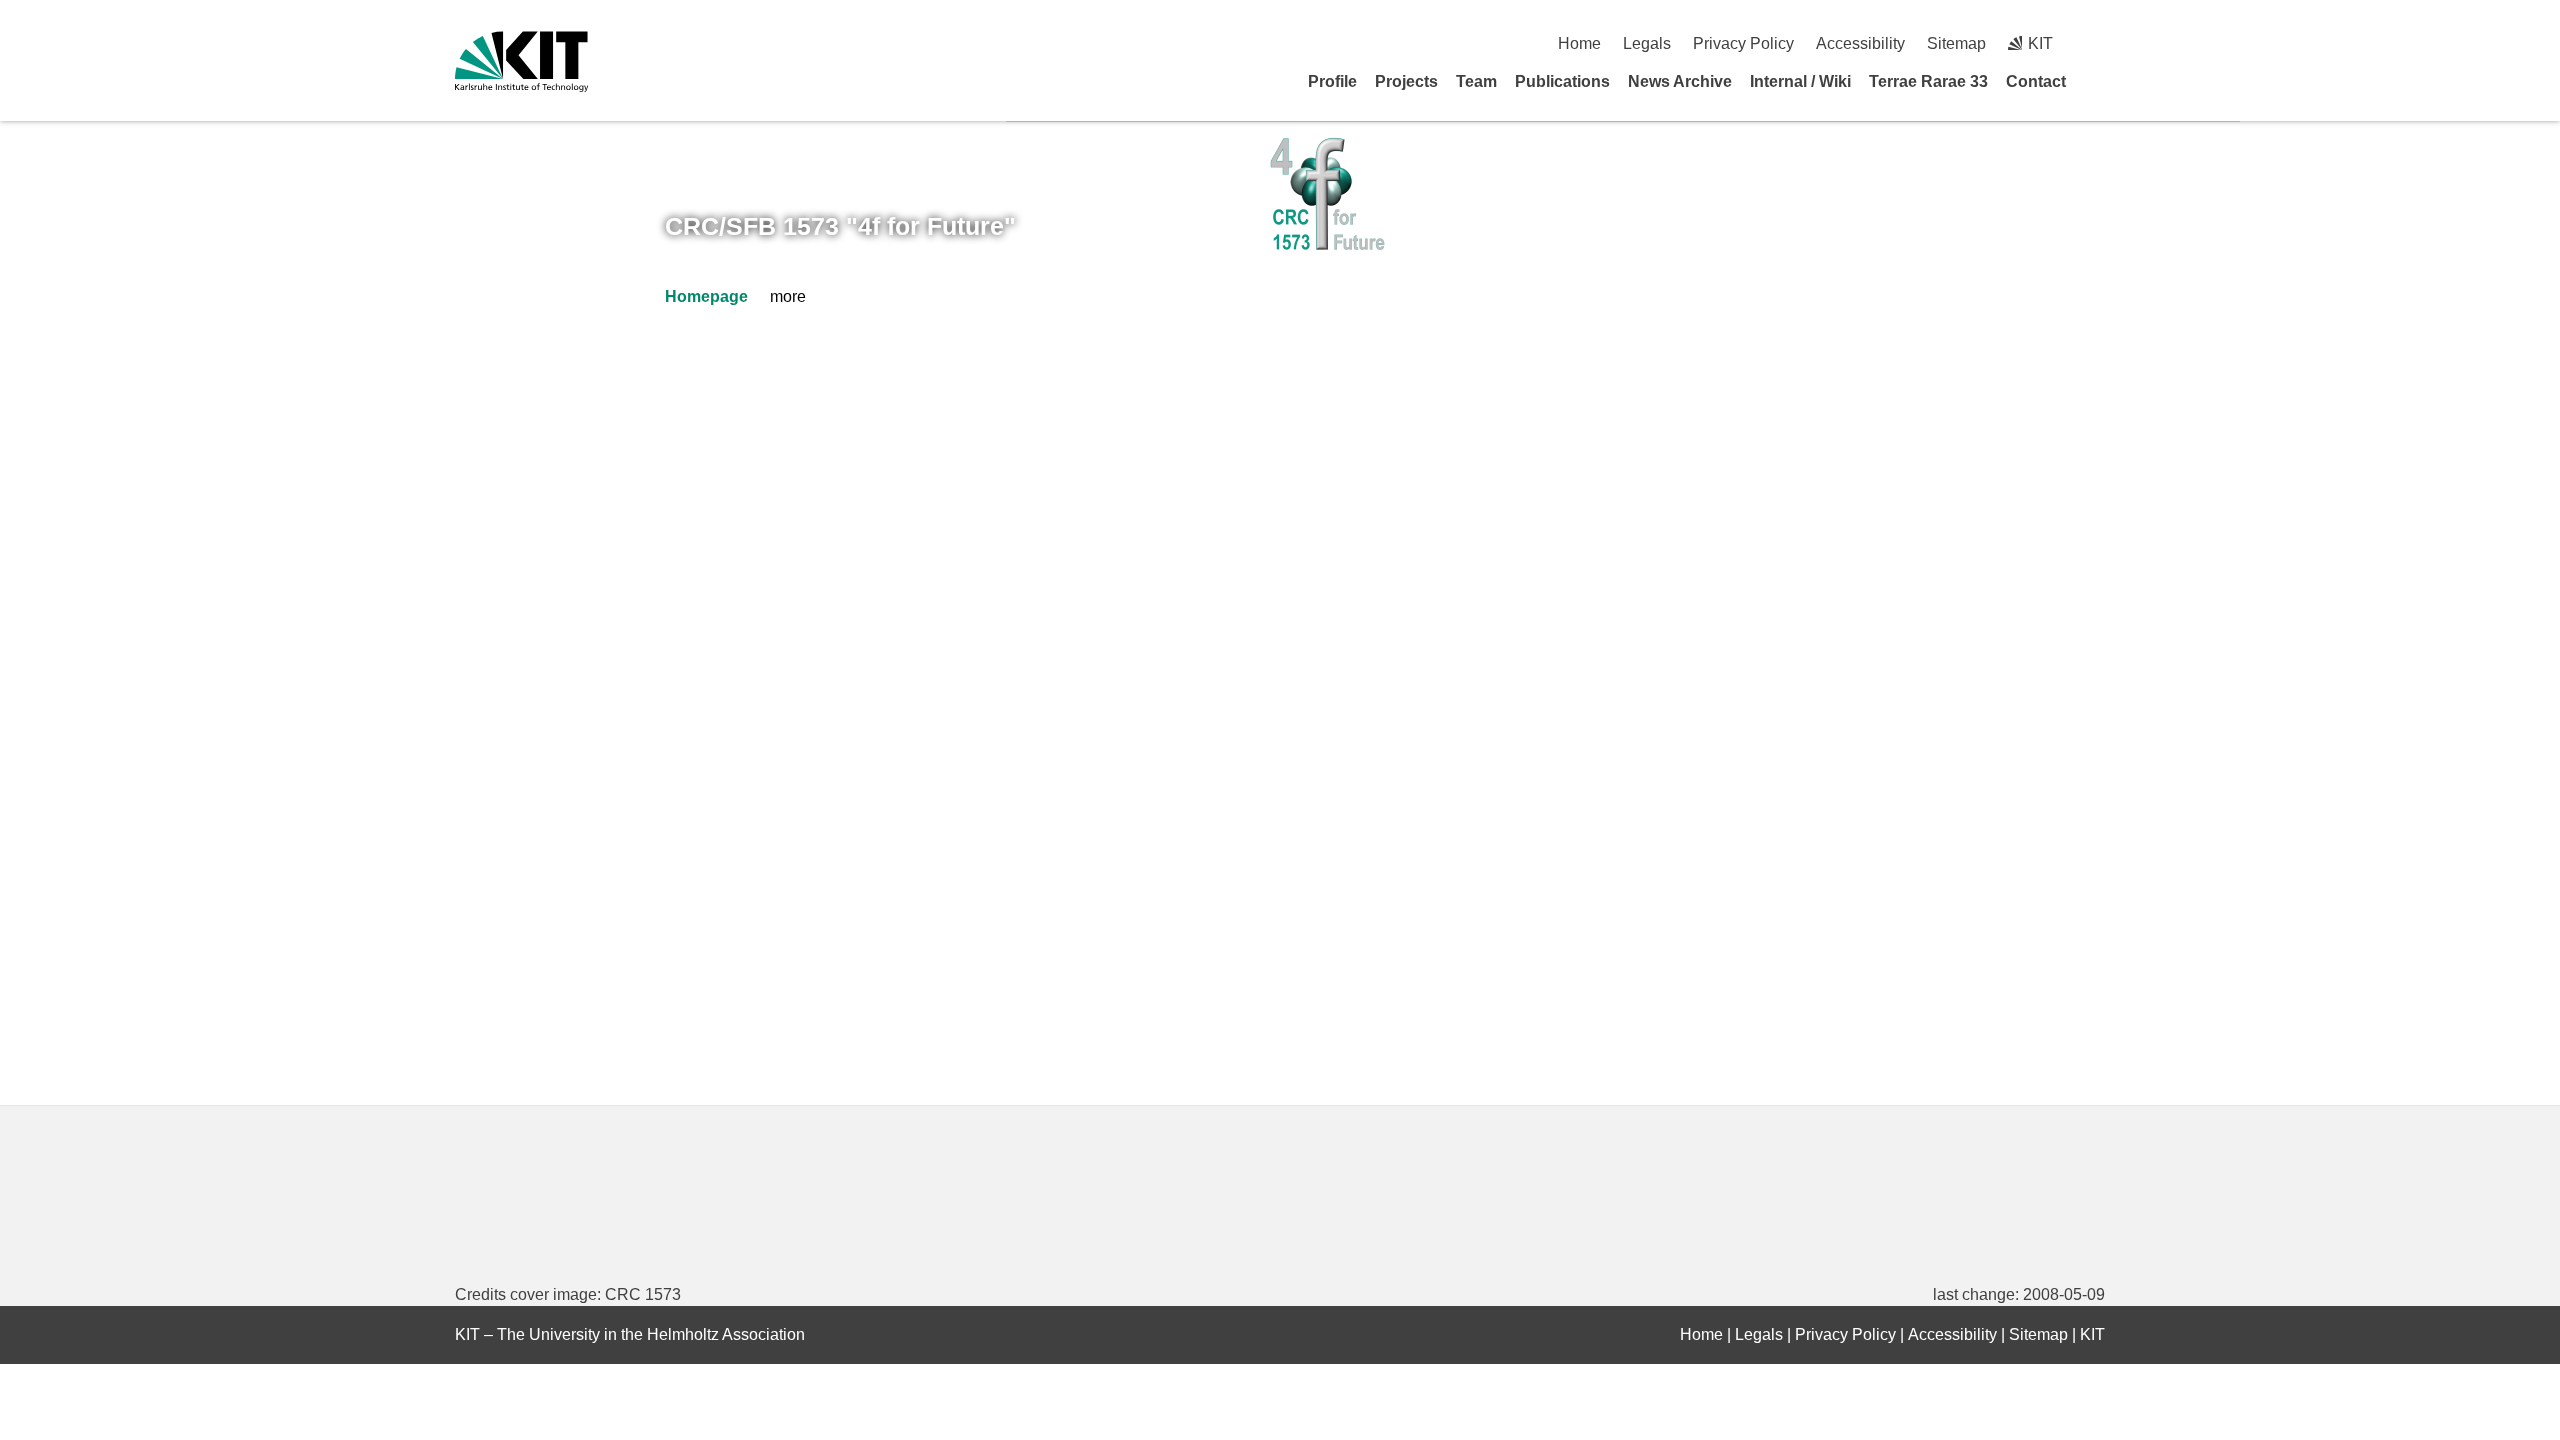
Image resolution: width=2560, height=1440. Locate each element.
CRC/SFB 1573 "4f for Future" (840, 226)
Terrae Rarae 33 (1928, 81)
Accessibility (1860, 43)
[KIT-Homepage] (521, 61)
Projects (1406, 81)
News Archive (1680, 81)
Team (1476, 81)
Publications (1562, 81)
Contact (2036, 81)
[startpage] (2098, 81)
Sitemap (1956, 43)
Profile (1332, 81)
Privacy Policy (1743, 43)
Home (1579, 43)
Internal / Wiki (1800, 81)
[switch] (2097, 43)
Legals (1647, 43)
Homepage (706, 296)
